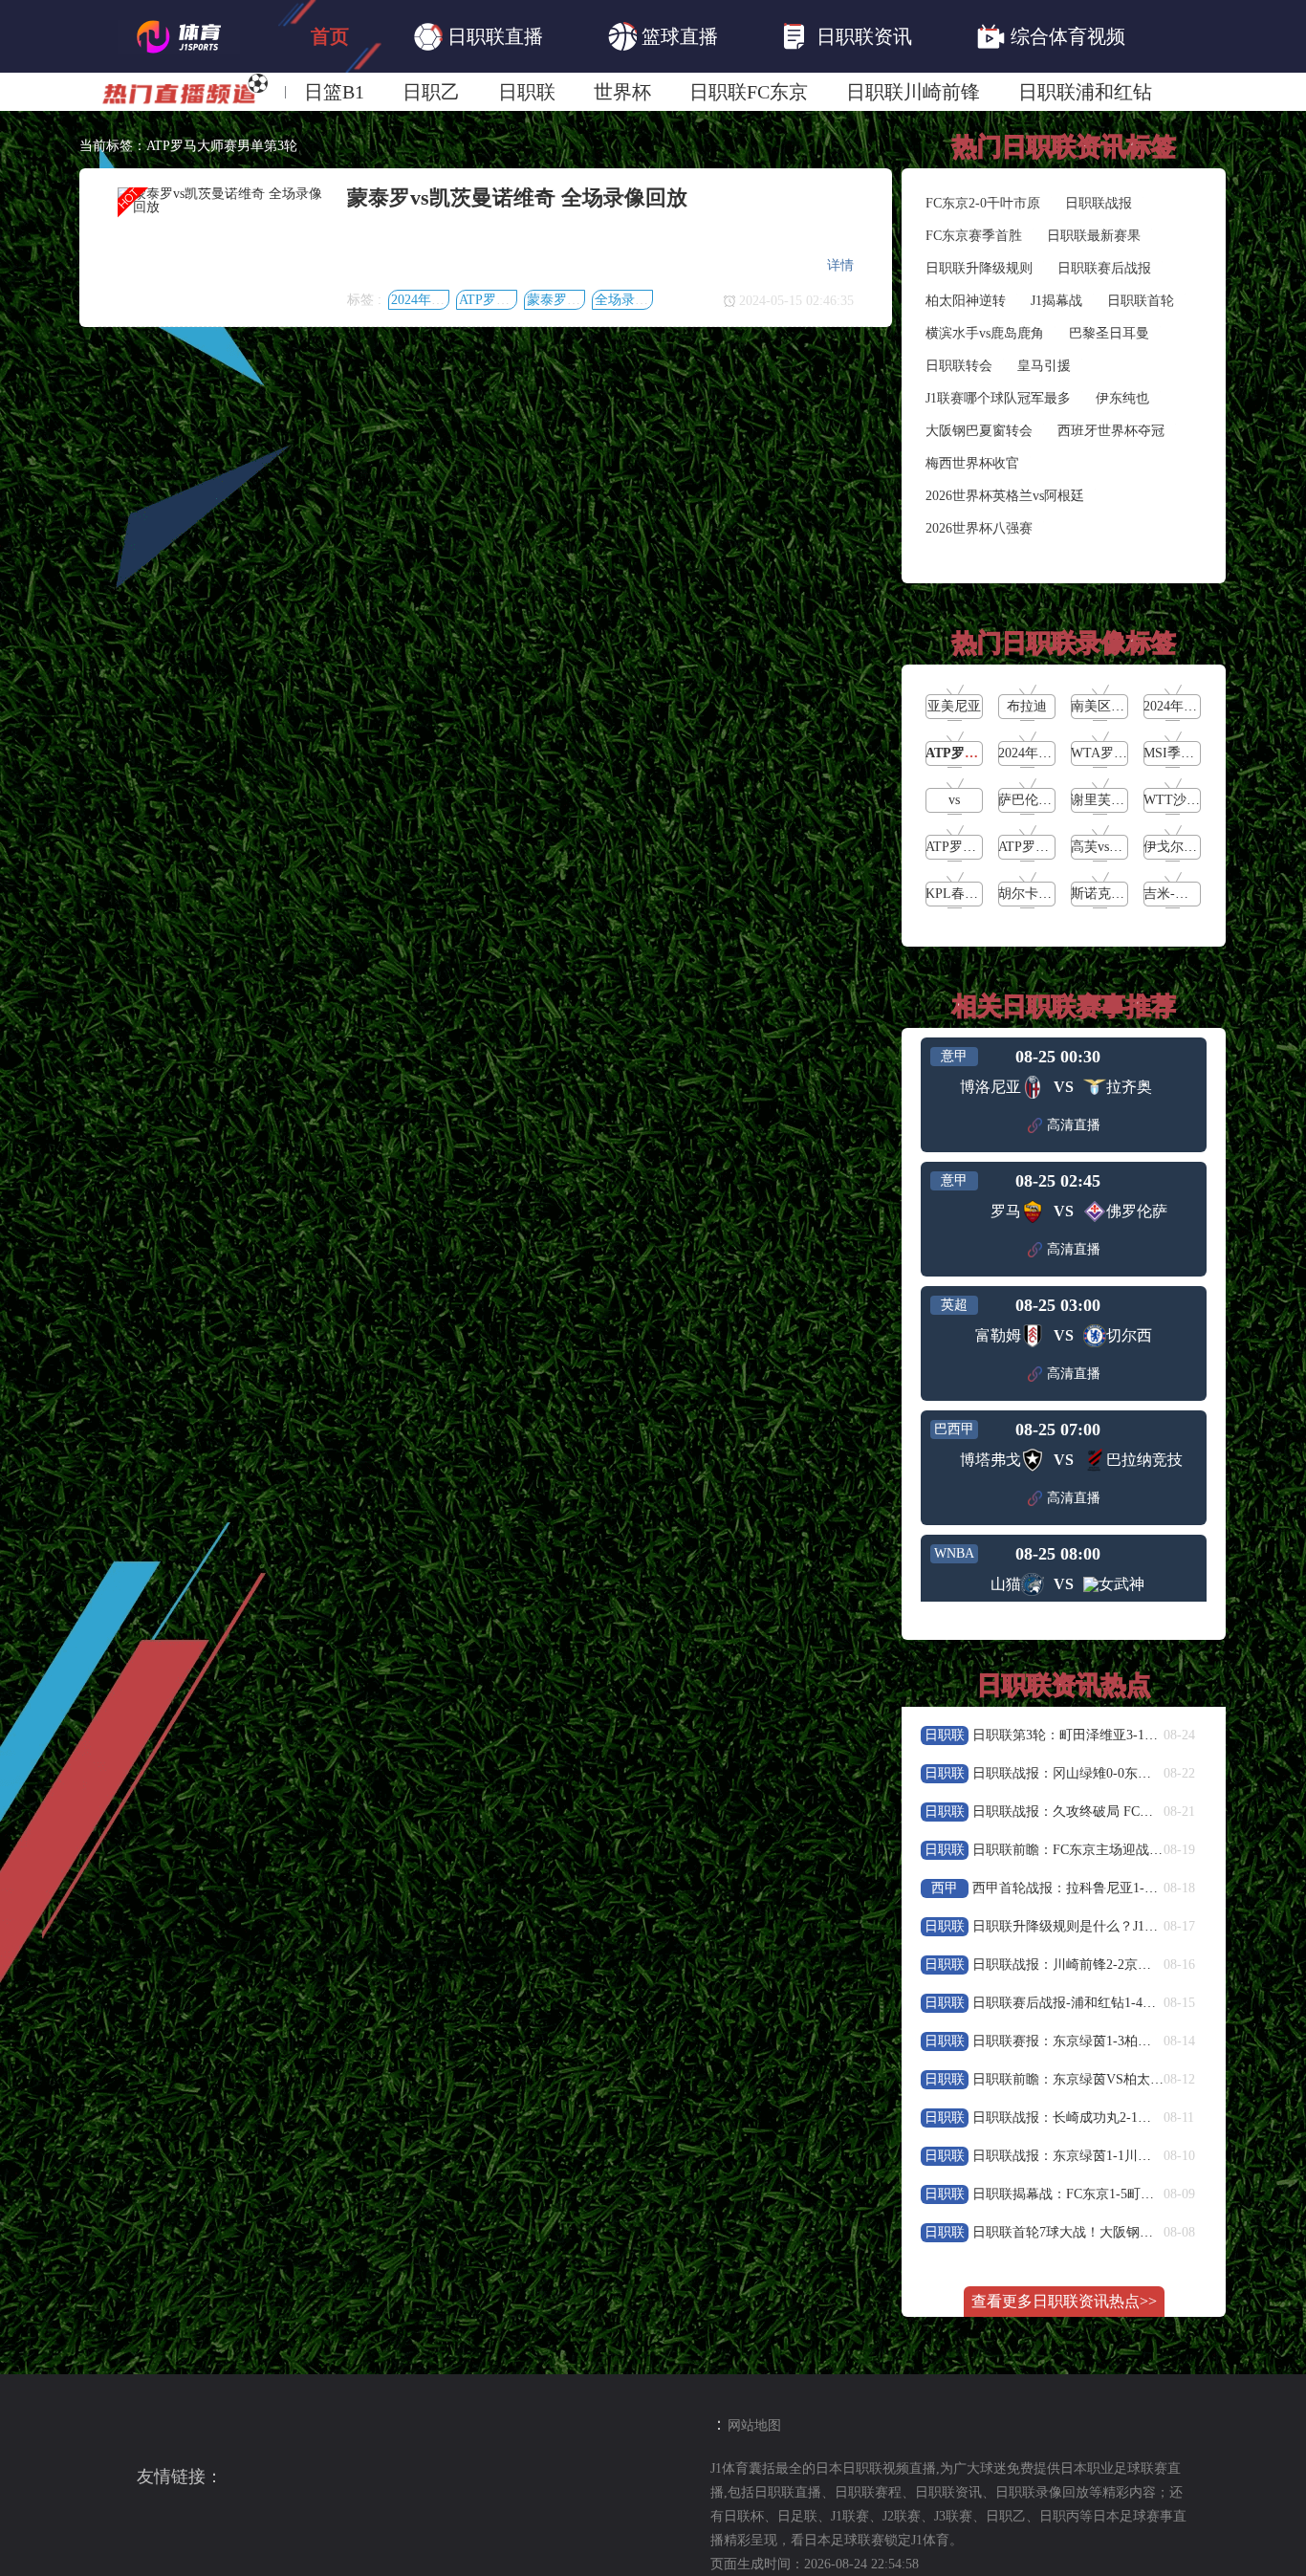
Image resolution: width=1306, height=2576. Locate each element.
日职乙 (431, 92)
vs (954, 800)
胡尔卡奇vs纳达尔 (1051, 894)
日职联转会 (959, 366)
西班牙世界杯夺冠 (1111, 431)
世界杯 (622, 92)
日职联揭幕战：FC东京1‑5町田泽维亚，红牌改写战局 (1130, 2194)
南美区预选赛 (1111, 706)
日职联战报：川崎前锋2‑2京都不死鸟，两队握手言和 (1129, 1965)
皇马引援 (1044, 366)
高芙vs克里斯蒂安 (1123, 847)
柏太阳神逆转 (966, 301)
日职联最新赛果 (1094, 236)
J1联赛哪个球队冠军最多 (998, 398)
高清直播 (1074, 1125)
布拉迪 (1027, 706)
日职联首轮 (1141, 301)
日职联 (527, 92)
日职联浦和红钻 (1085, 92)
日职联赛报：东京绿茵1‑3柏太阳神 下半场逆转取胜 (1124, 2041)
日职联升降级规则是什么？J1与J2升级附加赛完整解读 (1131, 1926)
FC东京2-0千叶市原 (983, 203)
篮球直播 (680, 36)
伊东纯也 (1122, 398)
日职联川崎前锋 (913, 92)
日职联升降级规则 (979, 268)
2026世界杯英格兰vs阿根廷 (1005, 496)
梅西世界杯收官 (972, 463)
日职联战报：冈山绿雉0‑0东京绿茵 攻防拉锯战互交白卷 (1137, 1773)
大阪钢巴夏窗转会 (979, 431)
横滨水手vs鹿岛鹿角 (985, 333)
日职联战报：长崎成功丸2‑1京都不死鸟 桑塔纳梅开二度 (1137, 2118)
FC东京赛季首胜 (974, 236)
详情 (840, 265)
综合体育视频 (1068, 36)
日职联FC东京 (749, 92)
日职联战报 (1099, 203)
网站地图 (754, 2425)
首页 (330, 36)
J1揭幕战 (1056, 301)
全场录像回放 (635, 300)
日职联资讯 (864, 36)
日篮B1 (334, 92)
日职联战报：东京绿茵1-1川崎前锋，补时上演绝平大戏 (1135, 2156)
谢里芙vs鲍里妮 (1117, 800)
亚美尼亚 (954, 706)
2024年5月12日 (1042, 753)
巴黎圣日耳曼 (1109, 333)
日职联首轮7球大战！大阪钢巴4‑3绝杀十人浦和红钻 (1125, 2232)
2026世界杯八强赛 (979, 528)
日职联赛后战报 (1104, 268)
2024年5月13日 (435, 300)
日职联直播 (495, 36)
